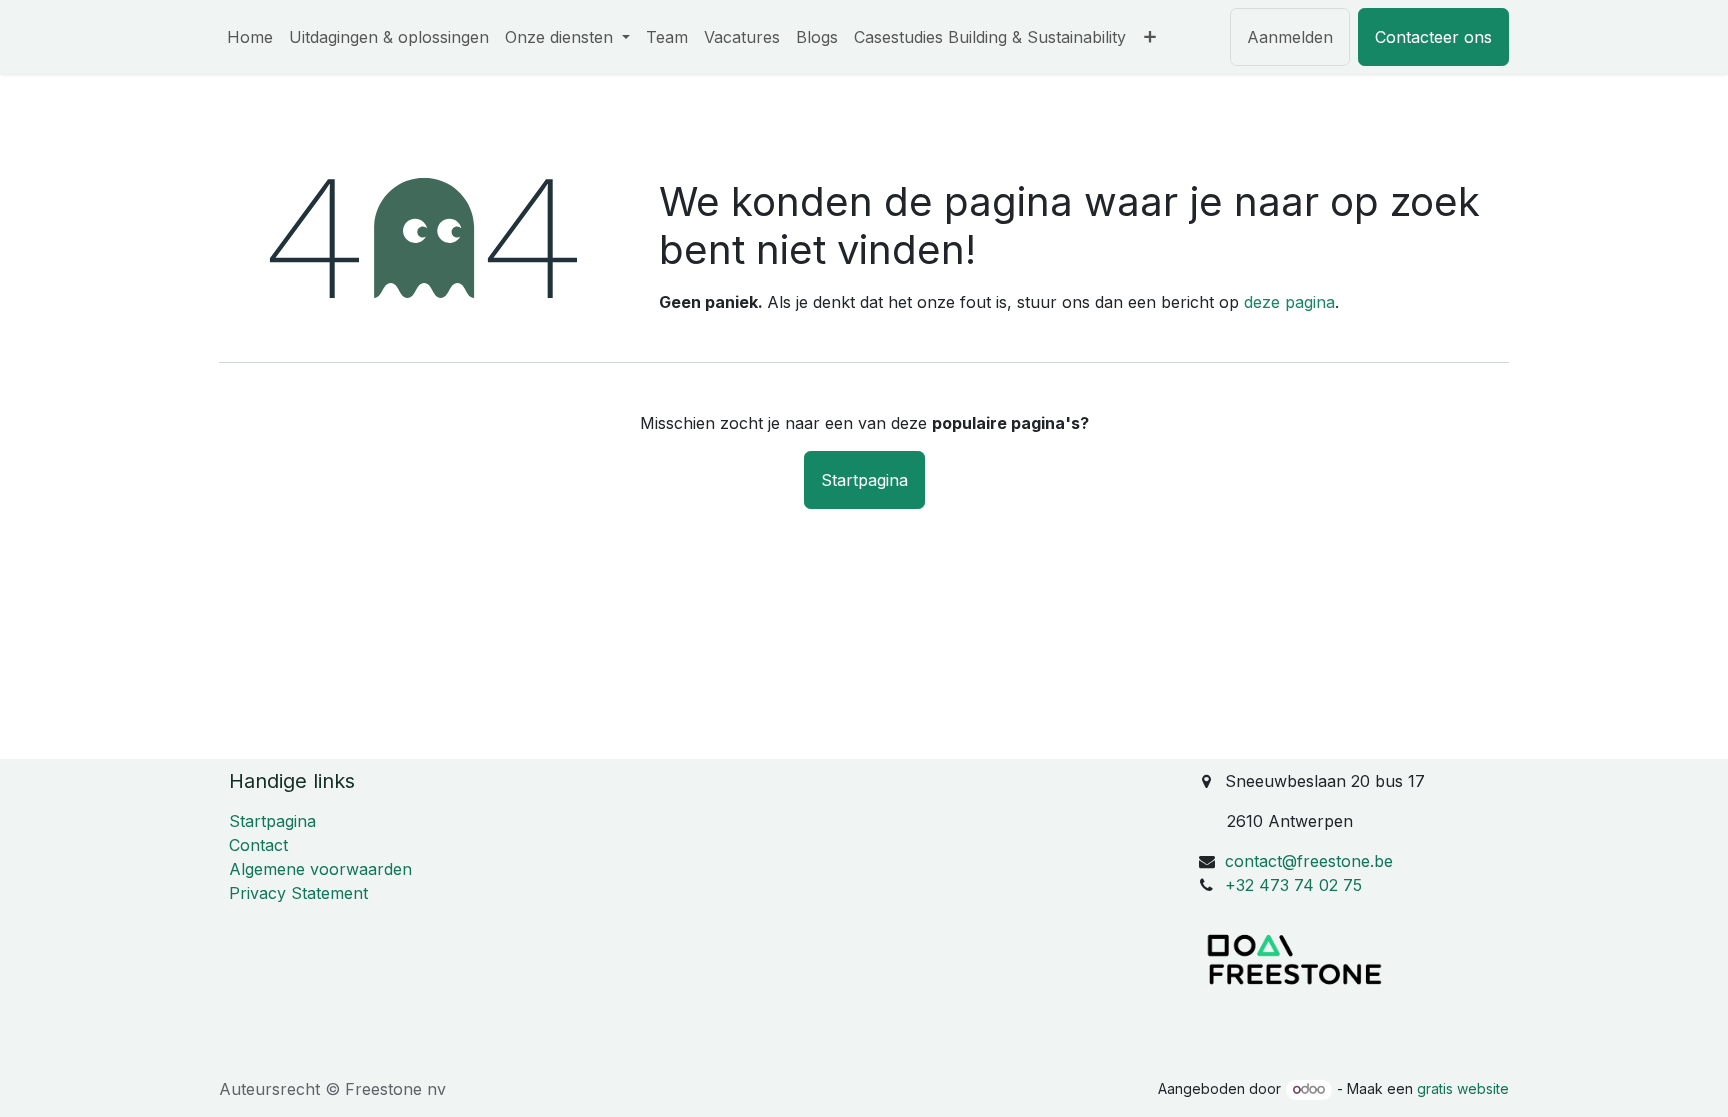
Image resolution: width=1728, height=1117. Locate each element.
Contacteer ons (1433, 37)
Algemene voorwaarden (320, 869)
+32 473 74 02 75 (1293, 885)
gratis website (1463, 1088)
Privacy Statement (298, 893)
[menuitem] (250, 37)
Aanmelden (1290, 37)
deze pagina (1289, 302)
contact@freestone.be (1309, 861)
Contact (258, 845)
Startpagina (864, 480)
